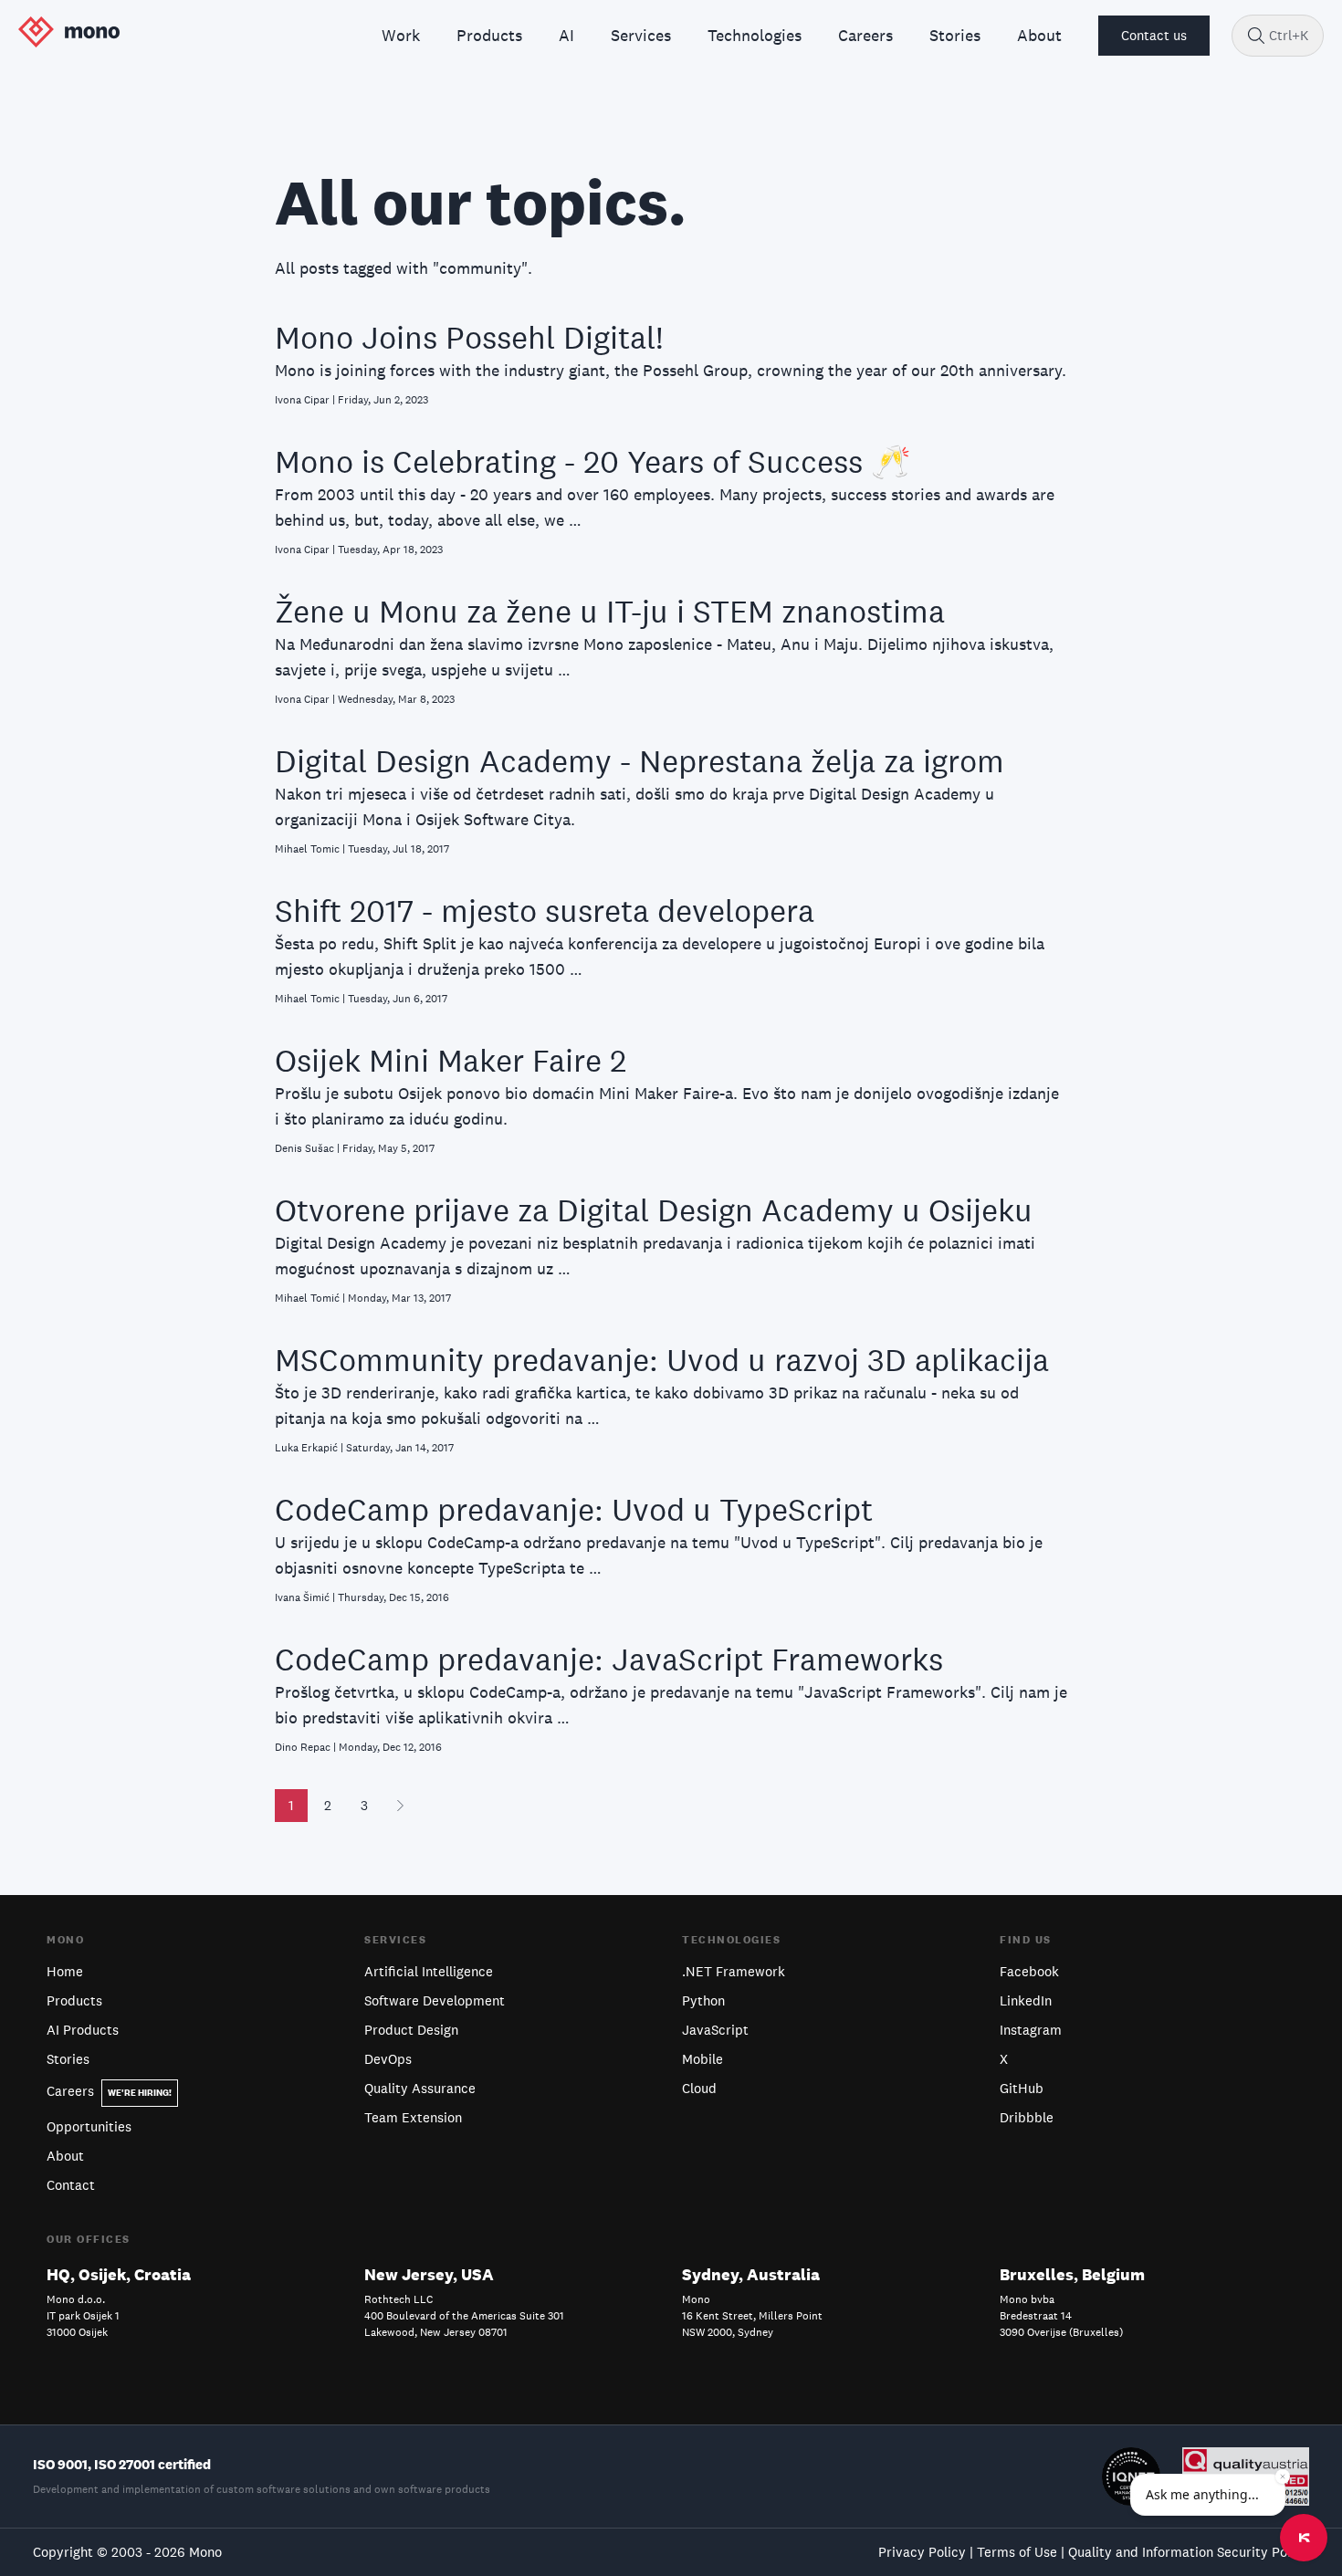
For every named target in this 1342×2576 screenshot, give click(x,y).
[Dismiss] (1283, 2477)
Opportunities (89, 2126)
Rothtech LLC (398, 2299)
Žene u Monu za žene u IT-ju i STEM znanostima (610, 611)
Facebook (1029, 1971)
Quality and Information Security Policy (1189, 2552)
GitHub (1022, 2088)
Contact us (1154, 35)
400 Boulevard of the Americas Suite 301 (464, 2316)
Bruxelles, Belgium (1072, 2274)
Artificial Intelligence (429, 1971)
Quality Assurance (420, 2088)
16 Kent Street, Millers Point (752, 2316)
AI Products (83, 2030)
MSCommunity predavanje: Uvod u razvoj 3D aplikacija (662, 1360)
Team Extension (413, 2117)
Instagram (1031, 2030)
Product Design (411, 2030)
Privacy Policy (922, 2552)
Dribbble (1027, 2117)
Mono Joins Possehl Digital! (469, 337)
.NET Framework (734, 1971)
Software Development (435, 2000)
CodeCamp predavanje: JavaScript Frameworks (609, 1659)
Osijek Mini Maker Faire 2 (451, 1060)
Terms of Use (1017, 2552)
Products (74, 2000)
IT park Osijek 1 (83, 2316)
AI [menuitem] (566, 35)
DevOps (388, 2059)
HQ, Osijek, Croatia (119, 2274)
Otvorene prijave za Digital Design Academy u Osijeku (654, 1210)
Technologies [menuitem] (755, 35)
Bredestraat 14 (1036, 2316)
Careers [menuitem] (865, 35)
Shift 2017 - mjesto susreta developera (545, 911)
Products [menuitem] (489, 35)
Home (65, 1971)
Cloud (699, 2088)
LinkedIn (1026, 2000)
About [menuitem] (1039, 35)
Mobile (702, 2059)
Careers (109, 2091)
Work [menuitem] (401, 35)
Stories (68, 2059)
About (65, 2156)
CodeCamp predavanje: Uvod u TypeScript (574, 1509)
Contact (71, 2185)
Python (703, 2000)
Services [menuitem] (641, 35)
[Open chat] (1304, 2538)
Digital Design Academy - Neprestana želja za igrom (640, 761)
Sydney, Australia (751, 2274)
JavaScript (715, 2030)
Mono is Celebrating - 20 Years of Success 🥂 (593, 461)
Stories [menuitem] (955, 35)
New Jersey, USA (429, 2274)
